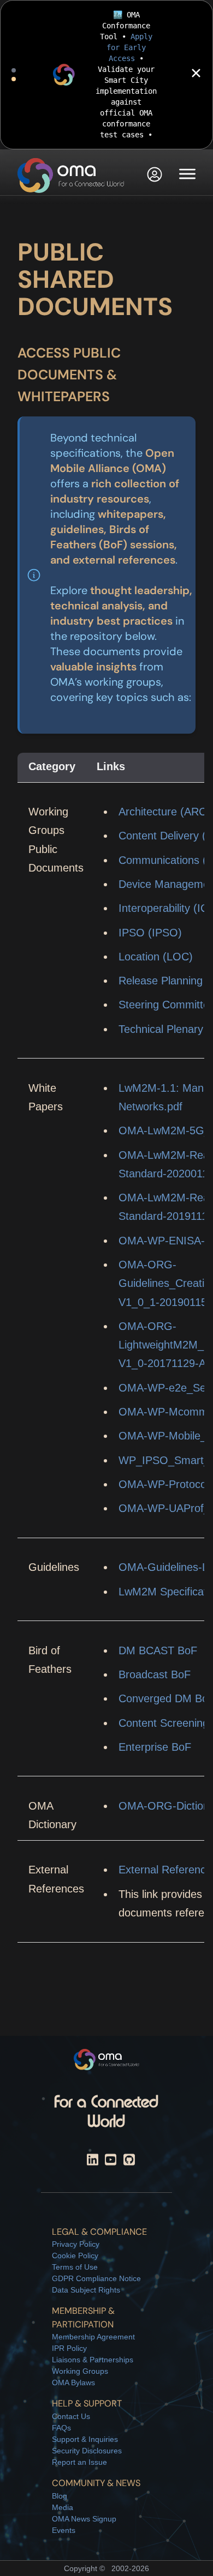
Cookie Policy (75, 2255)
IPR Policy (69, 2348)
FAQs (61, 2428)
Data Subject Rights (86, 2290)
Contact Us (71, 2416)
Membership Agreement (93, 2337)
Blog (60, 2496)
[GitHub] (129, 2161)
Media (63, 2507)
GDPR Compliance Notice (96, 2278)
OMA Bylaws (73, 2383)
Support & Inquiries (85, 2439)
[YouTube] (111, 2161)
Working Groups (80, 2371)
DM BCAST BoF (158, 1650)
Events (64, 2530)
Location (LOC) (156, 957)
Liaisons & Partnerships (93, 2360)
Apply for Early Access (129, 47)
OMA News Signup (84, 2519)
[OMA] (71, 176)
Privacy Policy (76, 2244)
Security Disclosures (87, 2451)
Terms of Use (75, 2267)
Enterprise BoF (155, 1747)
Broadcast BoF (155, 1674)
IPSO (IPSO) (150, 933)
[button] (155, 176)
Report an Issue (79, 2462)
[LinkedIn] (93, 2161)
